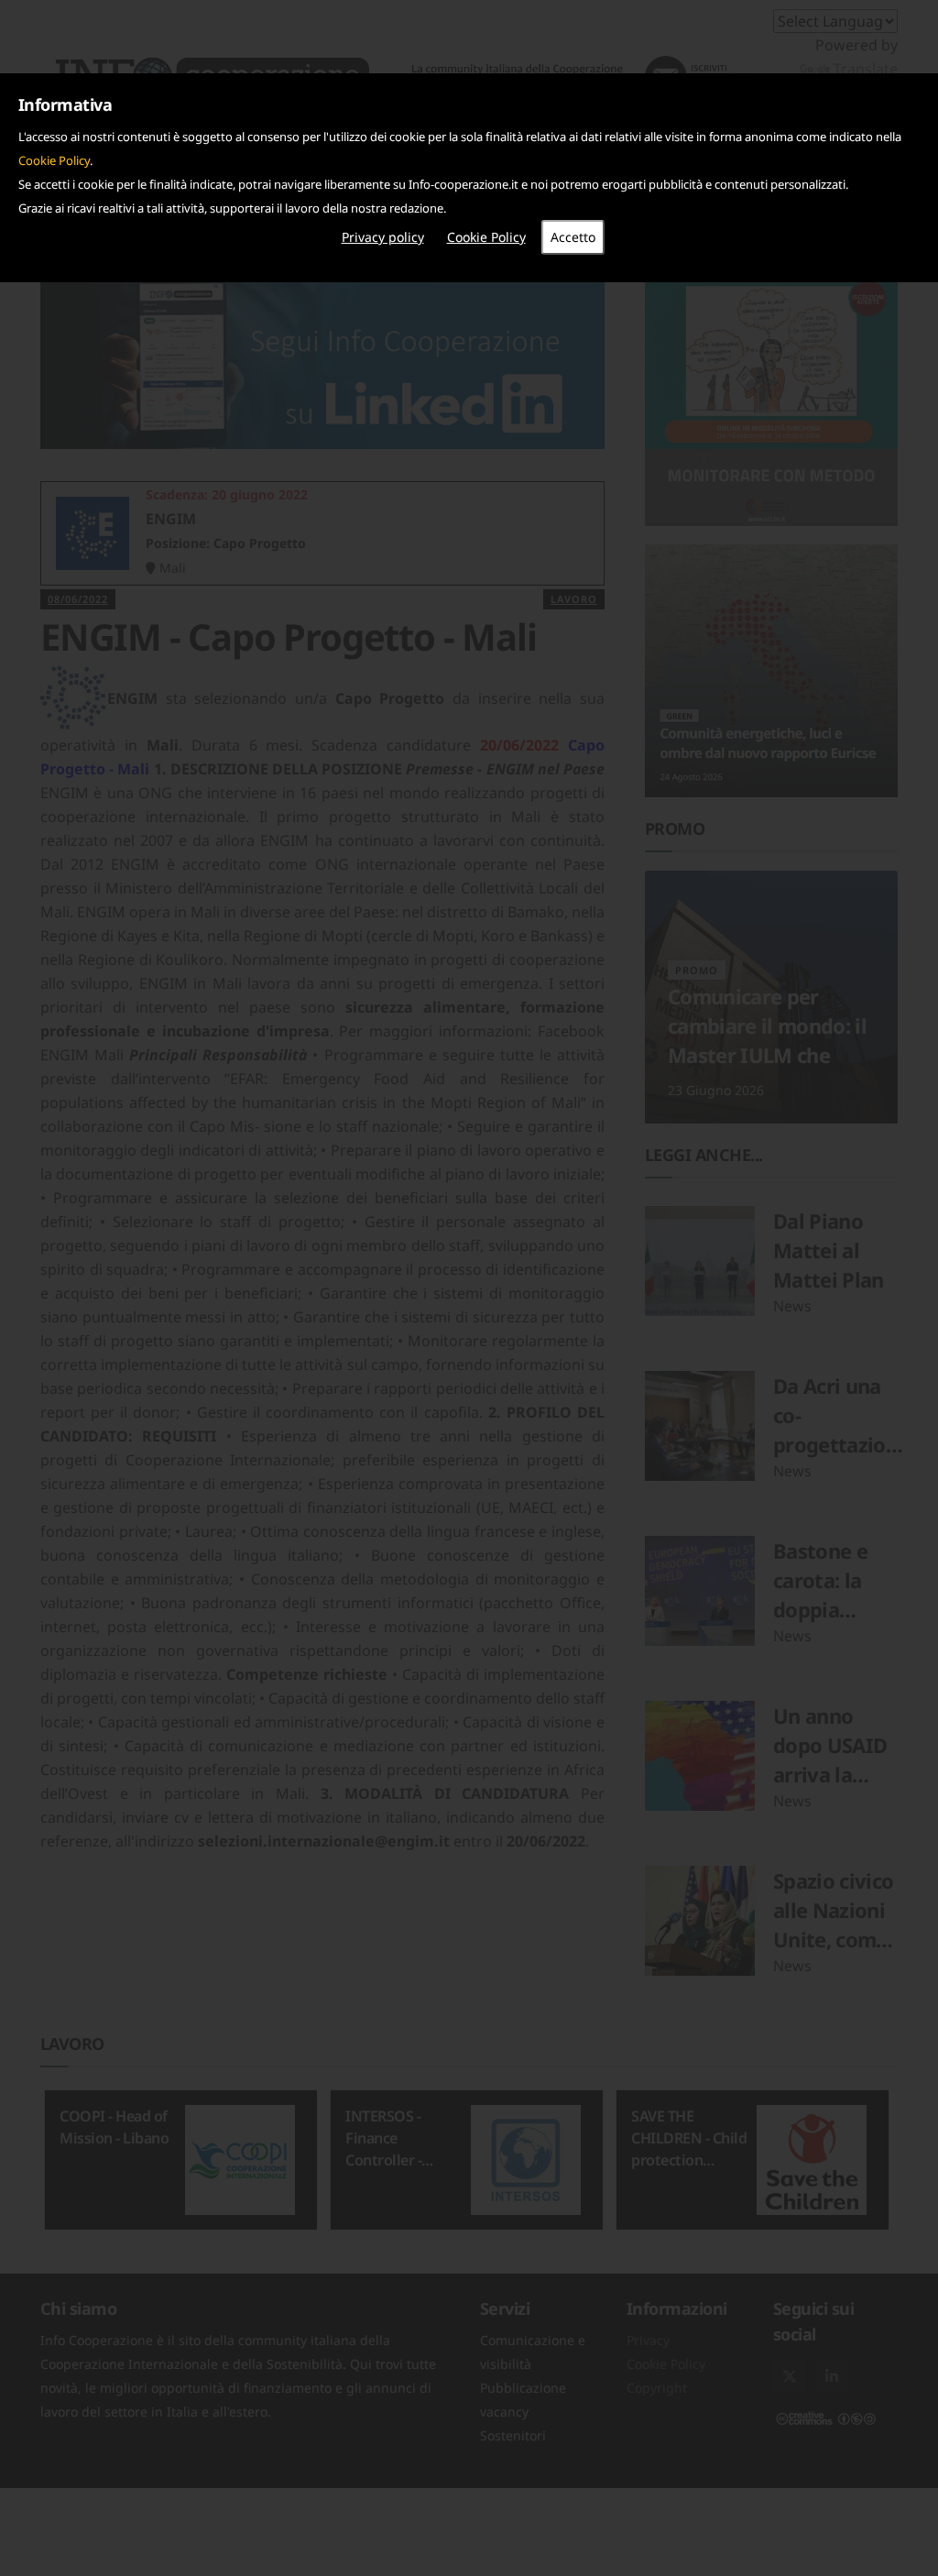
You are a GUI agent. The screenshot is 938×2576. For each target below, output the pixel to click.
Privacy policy (383, 237)
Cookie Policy (54, 160)
